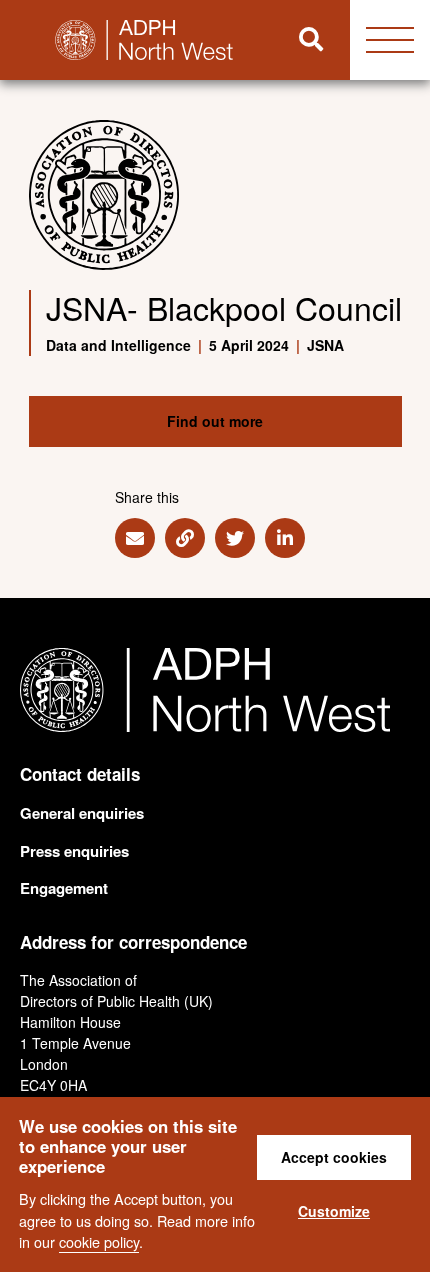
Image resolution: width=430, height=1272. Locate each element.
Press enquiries (74, 851)
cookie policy (99, 1241)
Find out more (215, 421)
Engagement (64, 888)
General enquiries (82, 813)
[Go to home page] (136, 40)
